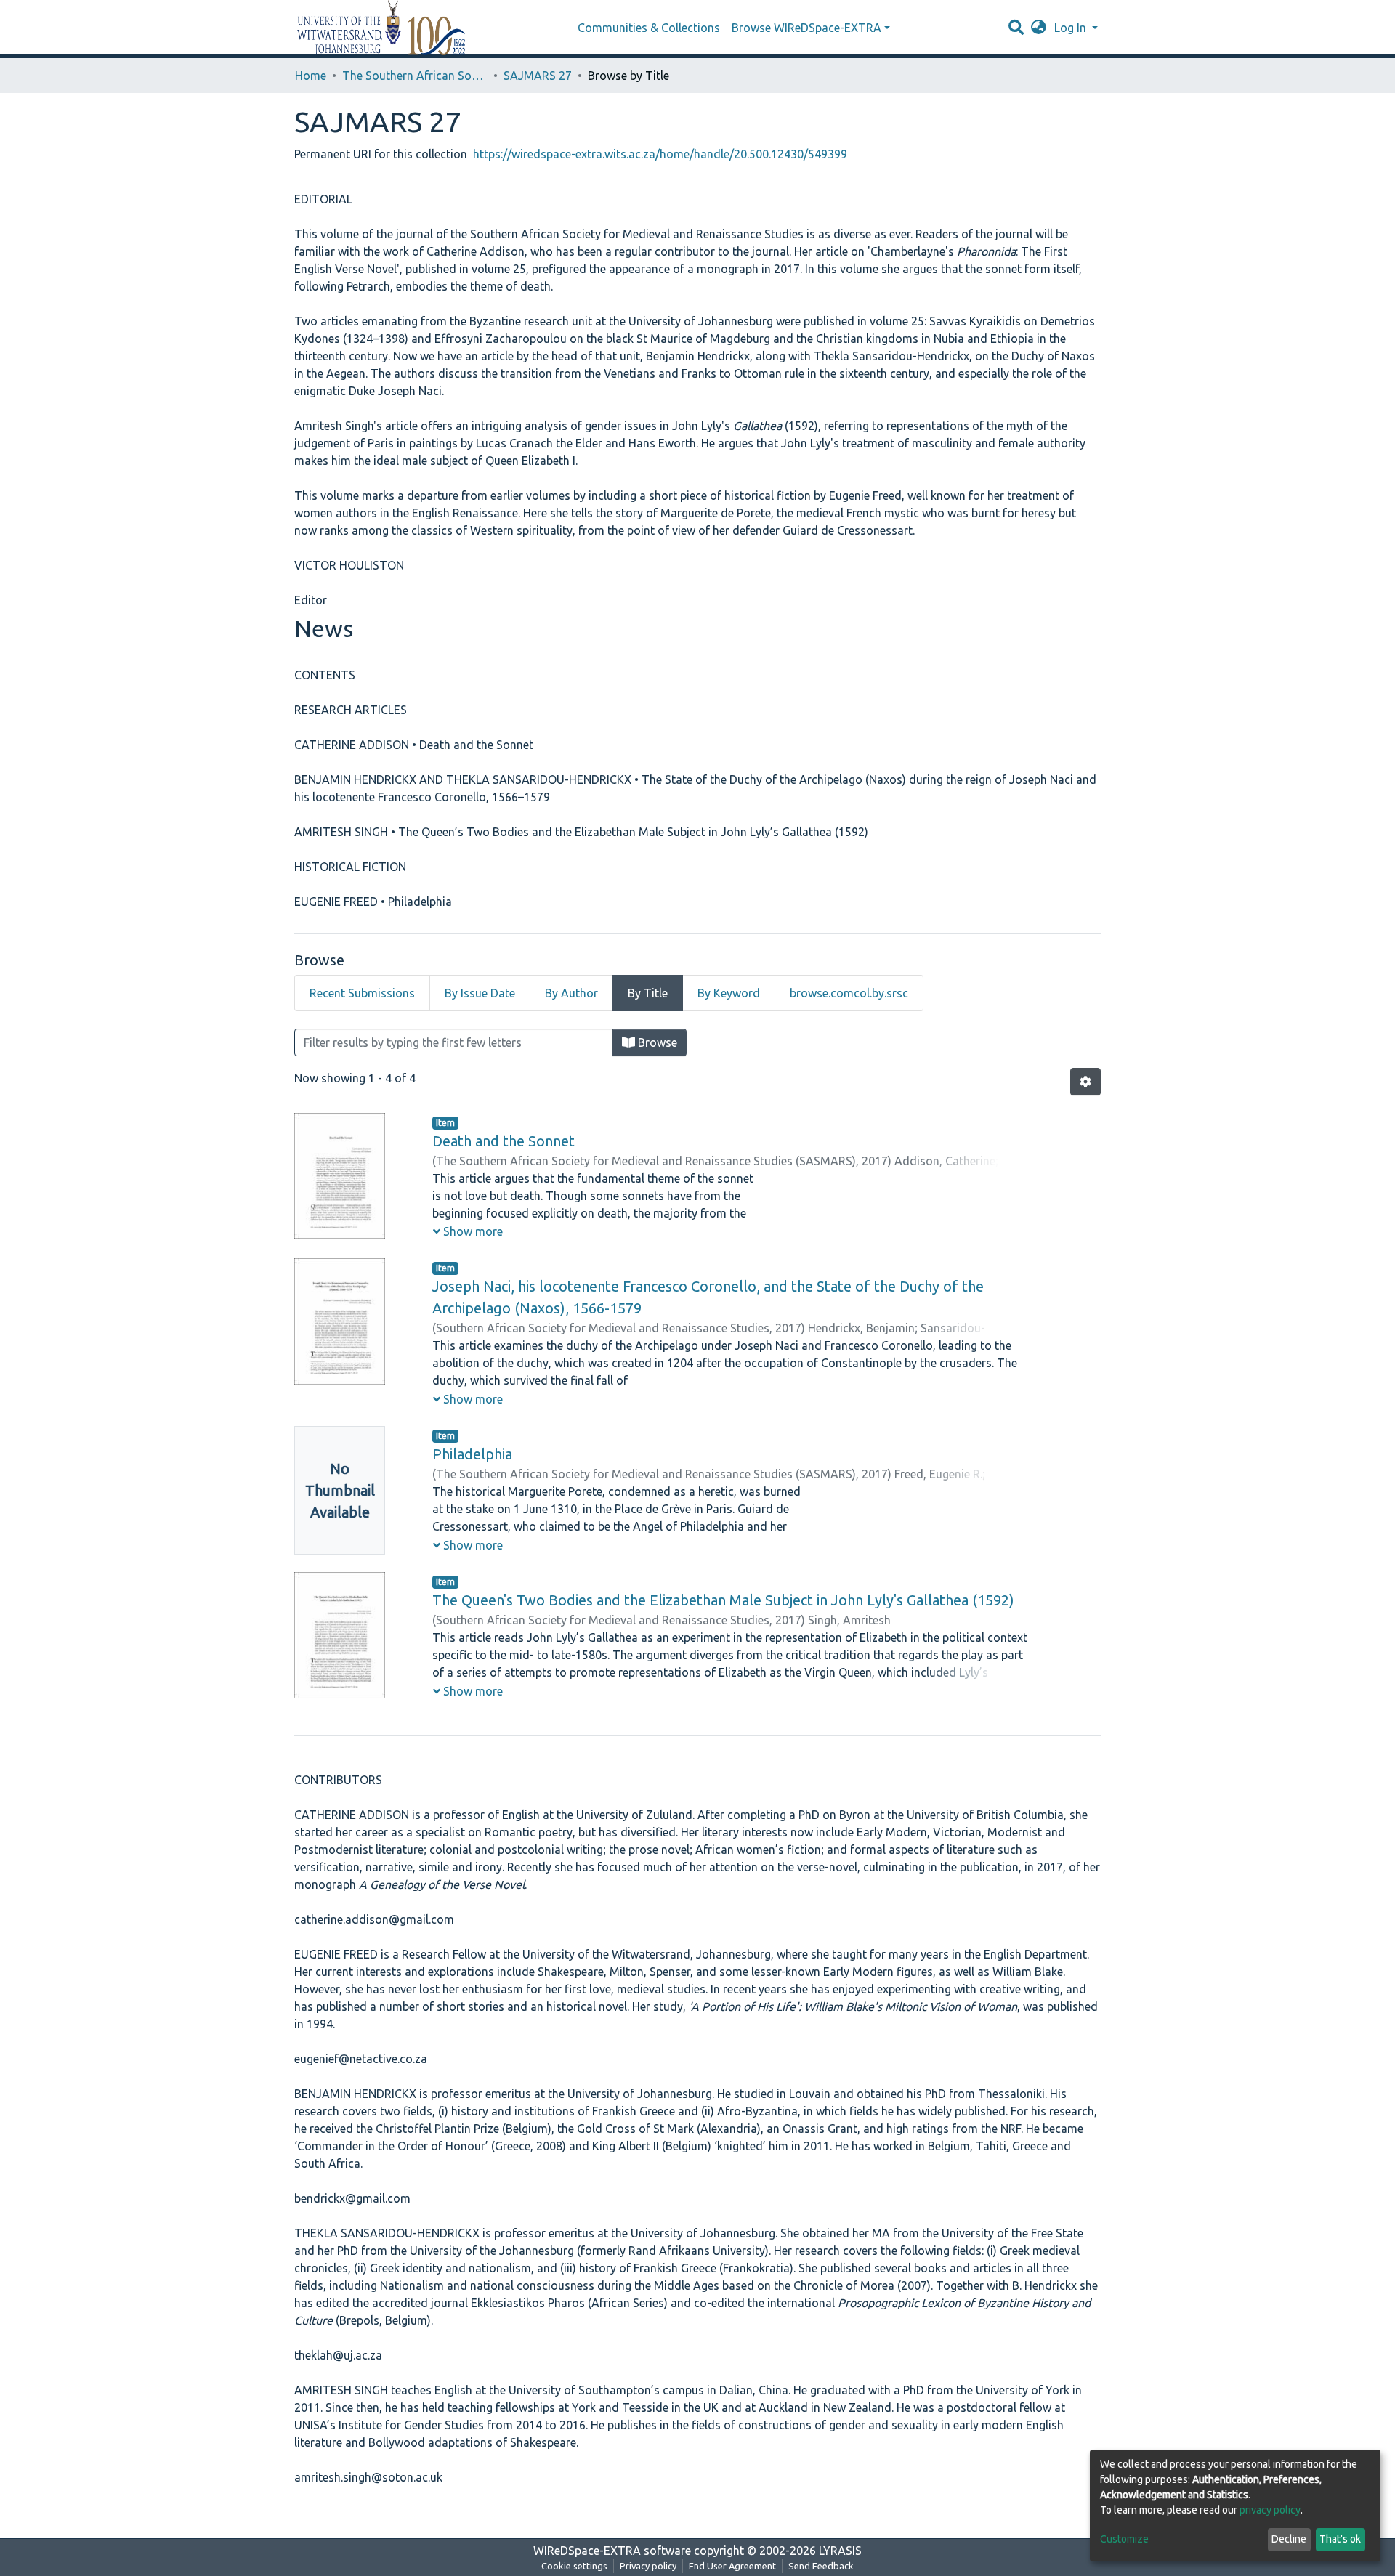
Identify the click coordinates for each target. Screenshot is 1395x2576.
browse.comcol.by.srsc (849, 993)
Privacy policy (648, 2566)
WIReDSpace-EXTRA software (612, 2551)
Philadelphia (472, 1454)
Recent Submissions (362, 993)
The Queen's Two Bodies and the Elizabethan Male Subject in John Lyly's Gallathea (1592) (723, 1600)
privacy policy (1270, 2510)
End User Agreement (732, 2566)
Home (311, 76)
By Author (571, 993)
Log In (1072, 28)
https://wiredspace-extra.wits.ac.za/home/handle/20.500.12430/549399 (660, 154)
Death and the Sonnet (504, 1141)
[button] (1039, 28)
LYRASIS (840, 2551)
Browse (656, 1042)
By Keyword (729, 993)
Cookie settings (574, 2566)
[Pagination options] (1085, 1082)
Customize (1124, 2539)
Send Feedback (821, 2566)
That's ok (1340, 2539)
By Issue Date (480, 993)
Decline (1289, 2539)
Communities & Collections (649, 28)
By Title (648, 993)
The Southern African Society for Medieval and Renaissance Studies (415, 76)
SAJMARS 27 (538, 76)
